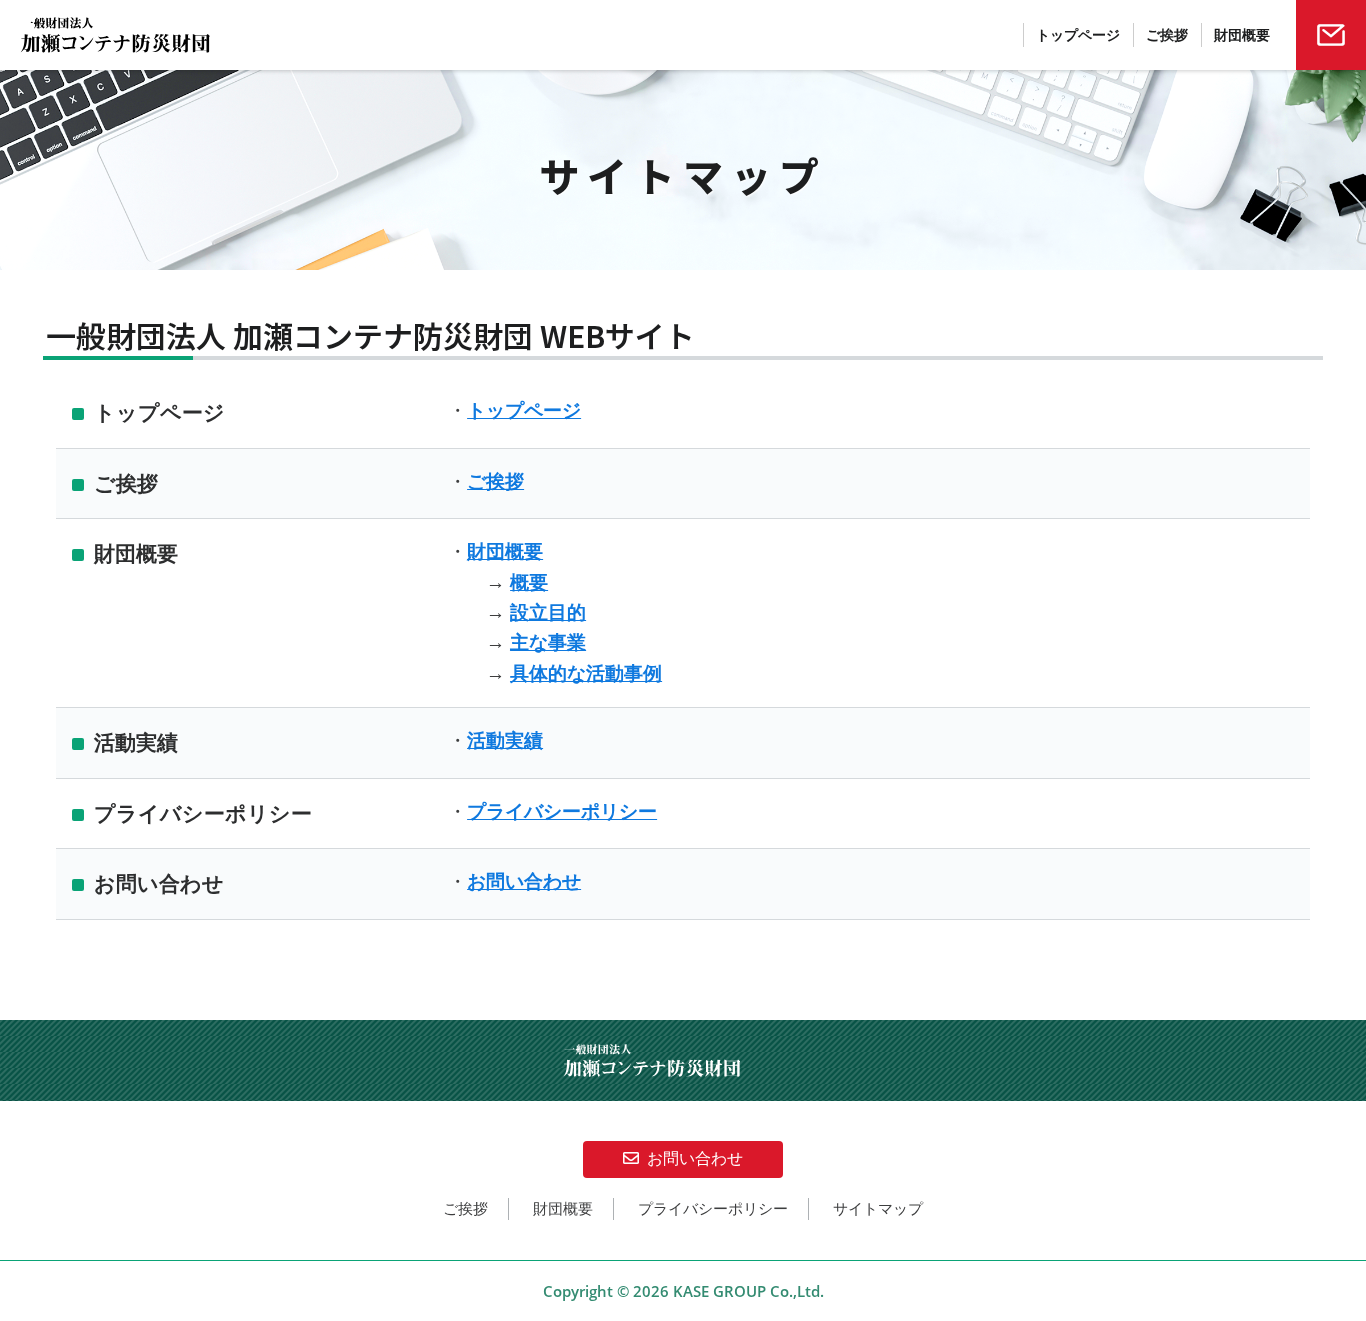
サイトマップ (878, 1208)
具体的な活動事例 (586, 673)
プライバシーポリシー (562, 811)
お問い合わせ (524, 881)
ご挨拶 (495, 481)
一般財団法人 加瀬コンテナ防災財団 (149, 35)
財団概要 (505, 551)
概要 (529, 582)
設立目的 (548, 612)
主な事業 (548, 642)
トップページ (524, 410)
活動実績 (505, 740)
